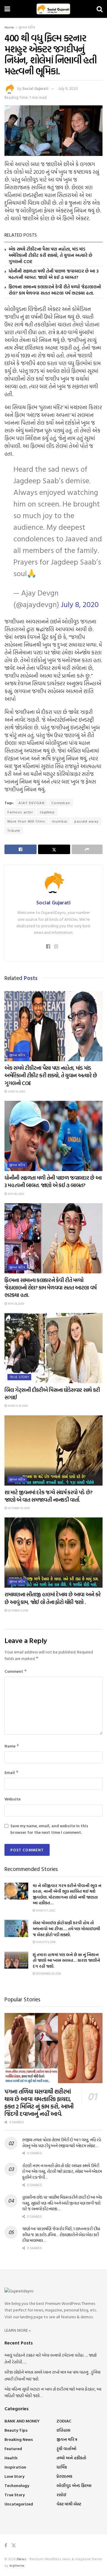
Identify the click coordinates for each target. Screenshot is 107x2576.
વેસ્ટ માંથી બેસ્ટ (69, 2504)
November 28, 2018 (48, 1974)
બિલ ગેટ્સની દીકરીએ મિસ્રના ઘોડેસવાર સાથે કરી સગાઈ (52, 1394)
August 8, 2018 (45, 1942)
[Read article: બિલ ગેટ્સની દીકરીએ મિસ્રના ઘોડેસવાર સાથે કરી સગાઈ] (53, 1348)
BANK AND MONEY (22, 2421)
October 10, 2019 (18, 1508)
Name (12, 1746)
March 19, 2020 (18, 1406)
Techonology (17, 2485)
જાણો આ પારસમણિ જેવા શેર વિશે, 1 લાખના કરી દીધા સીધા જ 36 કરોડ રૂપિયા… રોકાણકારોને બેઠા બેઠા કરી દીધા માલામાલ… (61, 2234)
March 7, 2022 (45, 1910)
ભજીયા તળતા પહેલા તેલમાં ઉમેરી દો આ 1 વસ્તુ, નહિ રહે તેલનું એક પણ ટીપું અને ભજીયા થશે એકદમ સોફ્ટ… (62, 2143)
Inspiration (15, 2467)
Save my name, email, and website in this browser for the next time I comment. (49, 1829)
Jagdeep (47, 812)
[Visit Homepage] (53, 9)
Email (12, 1772)
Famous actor (20, 812)
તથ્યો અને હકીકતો (71, 2458)
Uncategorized (19, 2504)
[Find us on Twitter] (14, 2545)
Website (12, 1799)
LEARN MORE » (18, 2330)
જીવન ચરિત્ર (27, 27)
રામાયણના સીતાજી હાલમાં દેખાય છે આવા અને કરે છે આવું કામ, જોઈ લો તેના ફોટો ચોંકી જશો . (53, 1598)
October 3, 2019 (18, 1610)
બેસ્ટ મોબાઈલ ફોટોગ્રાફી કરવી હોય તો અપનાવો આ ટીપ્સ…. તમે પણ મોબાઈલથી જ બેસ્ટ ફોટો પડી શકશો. (66, 1928)
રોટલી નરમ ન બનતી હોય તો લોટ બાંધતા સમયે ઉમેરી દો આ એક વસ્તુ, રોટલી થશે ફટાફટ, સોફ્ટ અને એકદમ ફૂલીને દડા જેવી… (62, 2171)
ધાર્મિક (62, 2467)
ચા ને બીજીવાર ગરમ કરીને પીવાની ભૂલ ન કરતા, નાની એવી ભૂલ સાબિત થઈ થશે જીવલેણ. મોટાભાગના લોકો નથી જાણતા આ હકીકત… (67, 1894)
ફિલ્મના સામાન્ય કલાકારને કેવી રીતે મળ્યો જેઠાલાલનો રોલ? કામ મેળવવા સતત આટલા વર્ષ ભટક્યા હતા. (55, 290)
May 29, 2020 (16, 1304)
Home (9, 27)
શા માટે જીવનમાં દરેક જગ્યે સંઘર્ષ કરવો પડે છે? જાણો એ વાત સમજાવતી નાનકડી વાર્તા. (49, 1496)
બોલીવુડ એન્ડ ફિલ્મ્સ (74, 2485)
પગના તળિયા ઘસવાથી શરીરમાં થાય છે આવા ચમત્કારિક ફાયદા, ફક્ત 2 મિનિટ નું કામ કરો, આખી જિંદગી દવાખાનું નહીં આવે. (39, 2102)
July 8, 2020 (80, 604)
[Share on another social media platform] (87, 849)
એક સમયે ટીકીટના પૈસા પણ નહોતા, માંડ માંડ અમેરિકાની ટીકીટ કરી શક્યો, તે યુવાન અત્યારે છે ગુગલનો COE (50, 255)
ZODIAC (64, 2421)
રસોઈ (61, 2495)
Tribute (14, 830)
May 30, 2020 (16, 1194)
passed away (86, 821)
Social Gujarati (35, 88)
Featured (13, 2448)
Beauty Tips (16, 2430)
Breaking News (19, 2439)
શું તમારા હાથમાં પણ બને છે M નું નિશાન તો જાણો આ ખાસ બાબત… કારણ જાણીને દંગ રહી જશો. (66, 1960)
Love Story (14, 2476)
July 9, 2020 (68, 88)
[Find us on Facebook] (6, 2545)
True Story (19, 1377)
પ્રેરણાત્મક (64, 2476)
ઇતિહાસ (63, 2430)
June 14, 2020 (16, 1091)
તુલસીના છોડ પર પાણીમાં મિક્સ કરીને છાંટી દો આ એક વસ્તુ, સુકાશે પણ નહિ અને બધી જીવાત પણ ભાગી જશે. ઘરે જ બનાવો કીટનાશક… (62, 2203)
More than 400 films (26, 821)
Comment (16, 1671)
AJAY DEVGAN (32, 803)
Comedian (61, 803)
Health (11, 2458)
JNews (21, 2559)
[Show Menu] (7, 9)
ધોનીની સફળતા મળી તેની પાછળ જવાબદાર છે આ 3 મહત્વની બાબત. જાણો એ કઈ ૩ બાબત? (53, 274)
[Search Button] (100, 9)
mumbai (60, 821)
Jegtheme (17, 2565)
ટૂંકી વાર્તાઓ (66, 2448)
